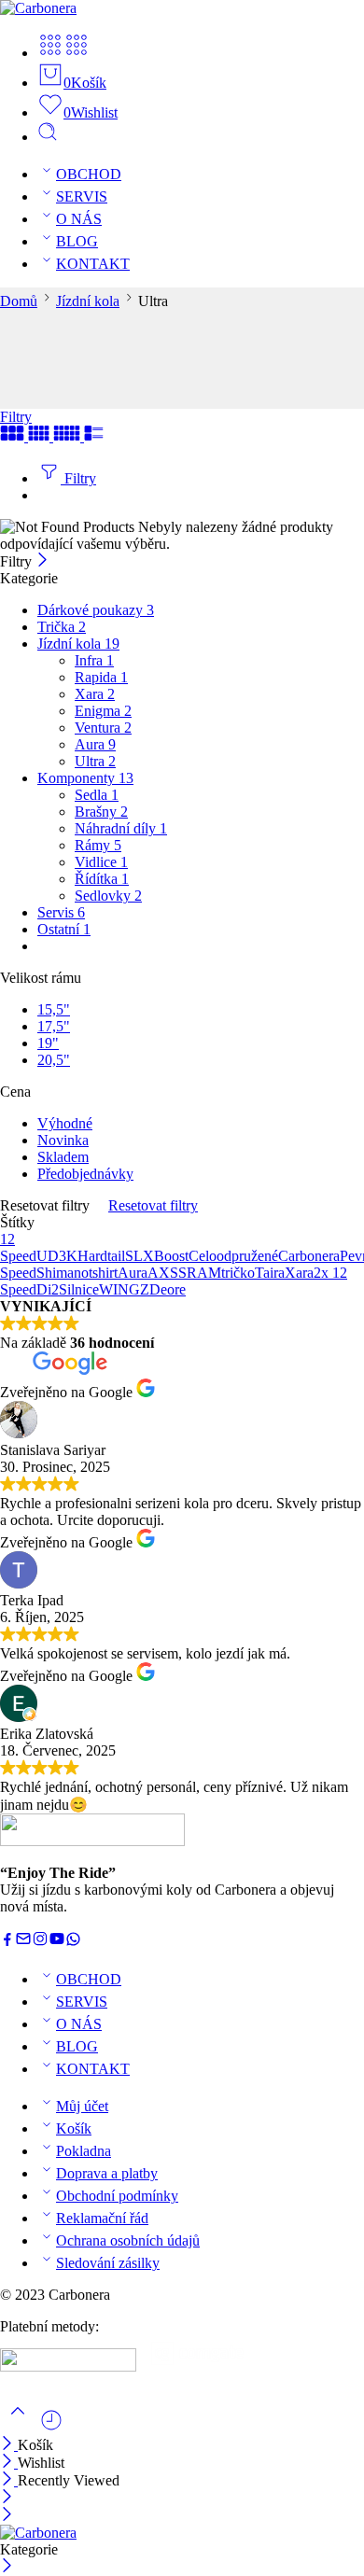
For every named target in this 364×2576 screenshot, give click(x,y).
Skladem (63, 1157)
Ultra (95, 761)
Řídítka (102, 879)
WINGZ (124, 1289)
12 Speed (18, 1247)
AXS (163, 1273)
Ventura (103, 728)
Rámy (98, 845)
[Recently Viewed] (51, 2427)
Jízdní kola (88, 301)
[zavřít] (9, 2480)
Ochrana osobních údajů (128, 2240)
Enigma (103, 711)
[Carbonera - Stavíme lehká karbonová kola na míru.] (38, 8)
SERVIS (82, 196)
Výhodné (65, 1123)
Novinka (63, 1140)
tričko (238, 1273)
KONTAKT (93, 264)
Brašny (101, 812)
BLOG (77, 241)
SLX (140, 1256)
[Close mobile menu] (7, 2516)
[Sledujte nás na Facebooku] (7, 1942)
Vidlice (101, 862)
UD (48, 1256)
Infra (94, 660)
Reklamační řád (102, 2218)
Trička (62, 627)
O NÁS (79, 219)
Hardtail (101, 1256)
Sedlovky (108, 896)
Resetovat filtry (153, 1205)
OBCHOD (89, 174)
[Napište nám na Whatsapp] (73, 1942)
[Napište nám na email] (23, 1942)
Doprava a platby (107, 2173)
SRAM (200, 1273)
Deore (168, 1289)
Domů (19, 301)
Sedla (97, 795)
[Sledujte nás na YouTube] (57, 1942)
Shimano (63, 1273)
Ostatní (64, 929)
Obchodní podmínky (117, 2196)
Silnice (79, 1289)
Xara (95, 694)
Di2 (48, 1289)
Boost (171, 1256)
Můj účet (82, 2106)
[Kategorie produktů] (50, 53)
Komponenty (85, 778)
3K (68, 1256)
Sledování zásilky (108, 2263)
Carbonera (309, 1256)
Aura (95, 744)
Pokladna (84, 2151)
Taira (270, 1273)
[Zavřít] (42, 561)
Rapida (101, 677)
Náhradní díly (121, 828)
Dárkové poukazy (96, 610)
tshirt (103, 1273)
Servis (61, 912)
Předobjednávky (85, 1174)
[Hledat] (48, 137)
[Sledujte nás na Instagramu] (40, 1942)
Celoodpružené (233, 1256)
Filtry (16, 417)
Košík (74, 2128)
